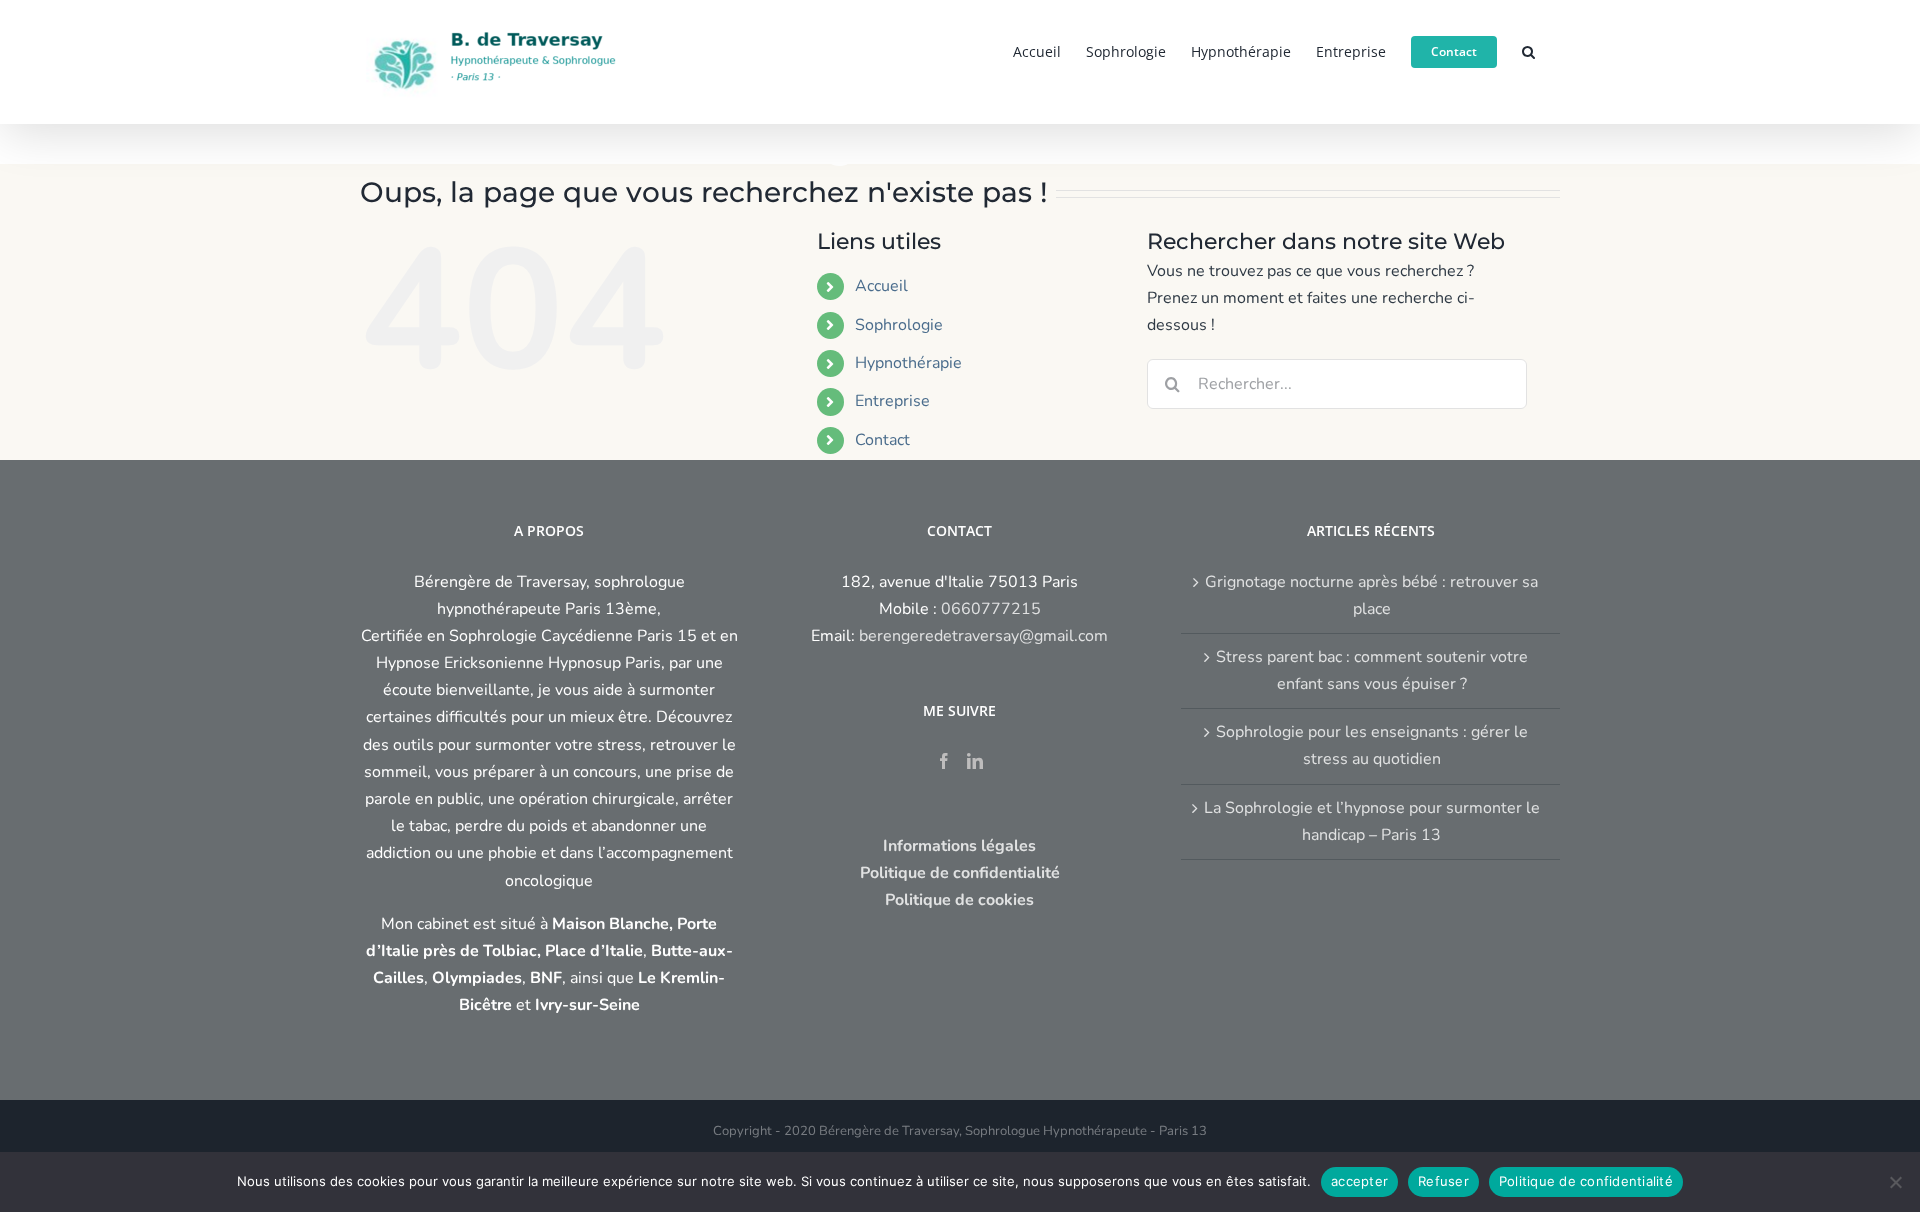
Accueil (881, 286)
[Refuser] (1895, 1182)
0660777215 (991, 609)
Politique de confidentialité (1586, 1181)
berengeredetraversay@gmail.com (983, 636)
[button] (1528, 50)
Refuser (1443, 1181)
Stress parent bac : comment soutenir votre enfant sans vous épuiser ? (1372, 670)
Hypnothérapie (908, 363)
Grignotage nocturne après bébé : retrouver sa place (1371, 595)
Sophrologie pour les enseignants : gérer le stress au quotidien (1372, 745)
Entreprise (892, 401)
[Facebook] (944, 761)
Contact (882, 440)
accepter (1359, 1181)
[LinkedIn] (975, 761)
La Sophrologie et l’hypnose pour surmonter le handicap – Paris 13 (1372, 821)
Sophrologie (899, 325)
